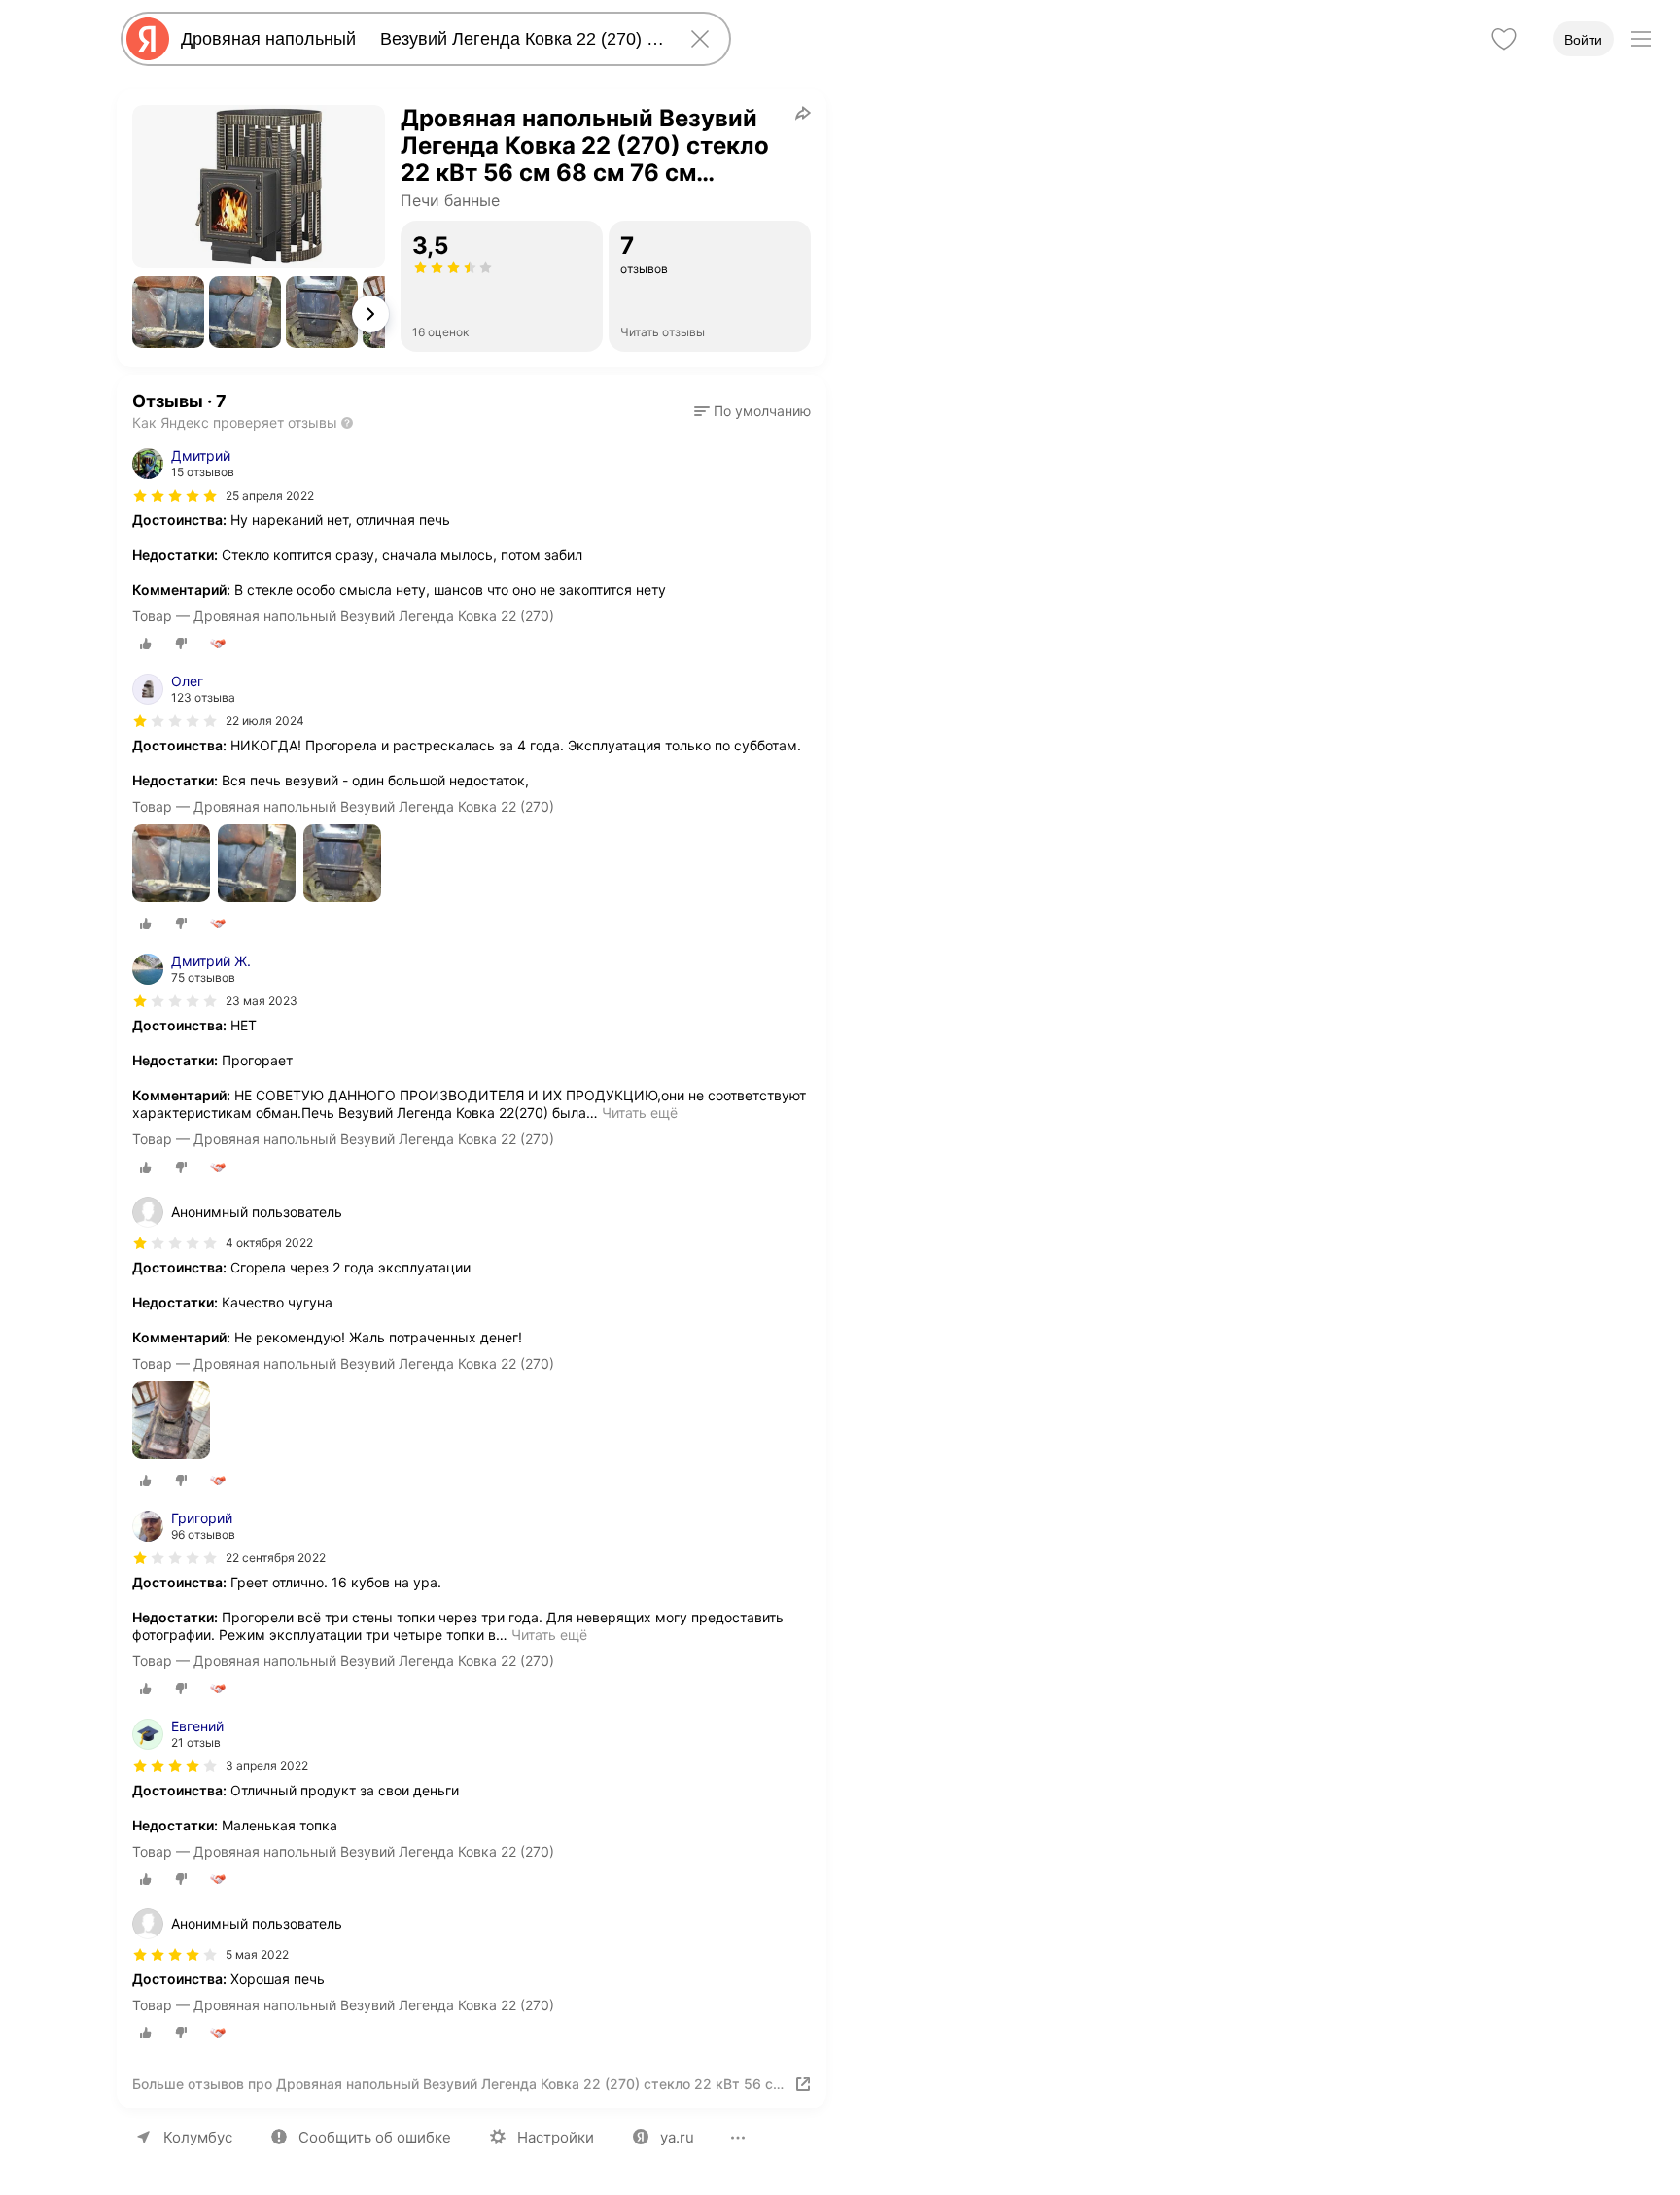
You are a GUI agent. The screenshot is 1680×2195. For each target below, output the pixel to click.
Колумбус (198, 2137)
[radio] (146, 644)
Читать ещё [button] (640, 1113)
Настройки (556, 2137)
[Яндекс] (148, 39)
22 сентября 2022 (276, 1558)
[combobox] (422, 39)
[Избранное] (1504, 39)
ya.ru (677, 2137)
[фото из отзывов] (171, 865)
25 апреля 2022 (270, 495)
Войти (1583, 40)
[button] (168, 312)
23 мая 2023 (262, 1001)
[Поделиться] (803, 113)
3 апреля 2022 (267, 1766)
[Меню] (1641, 39)
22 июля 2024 (265, 721)
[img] (175, 496)
